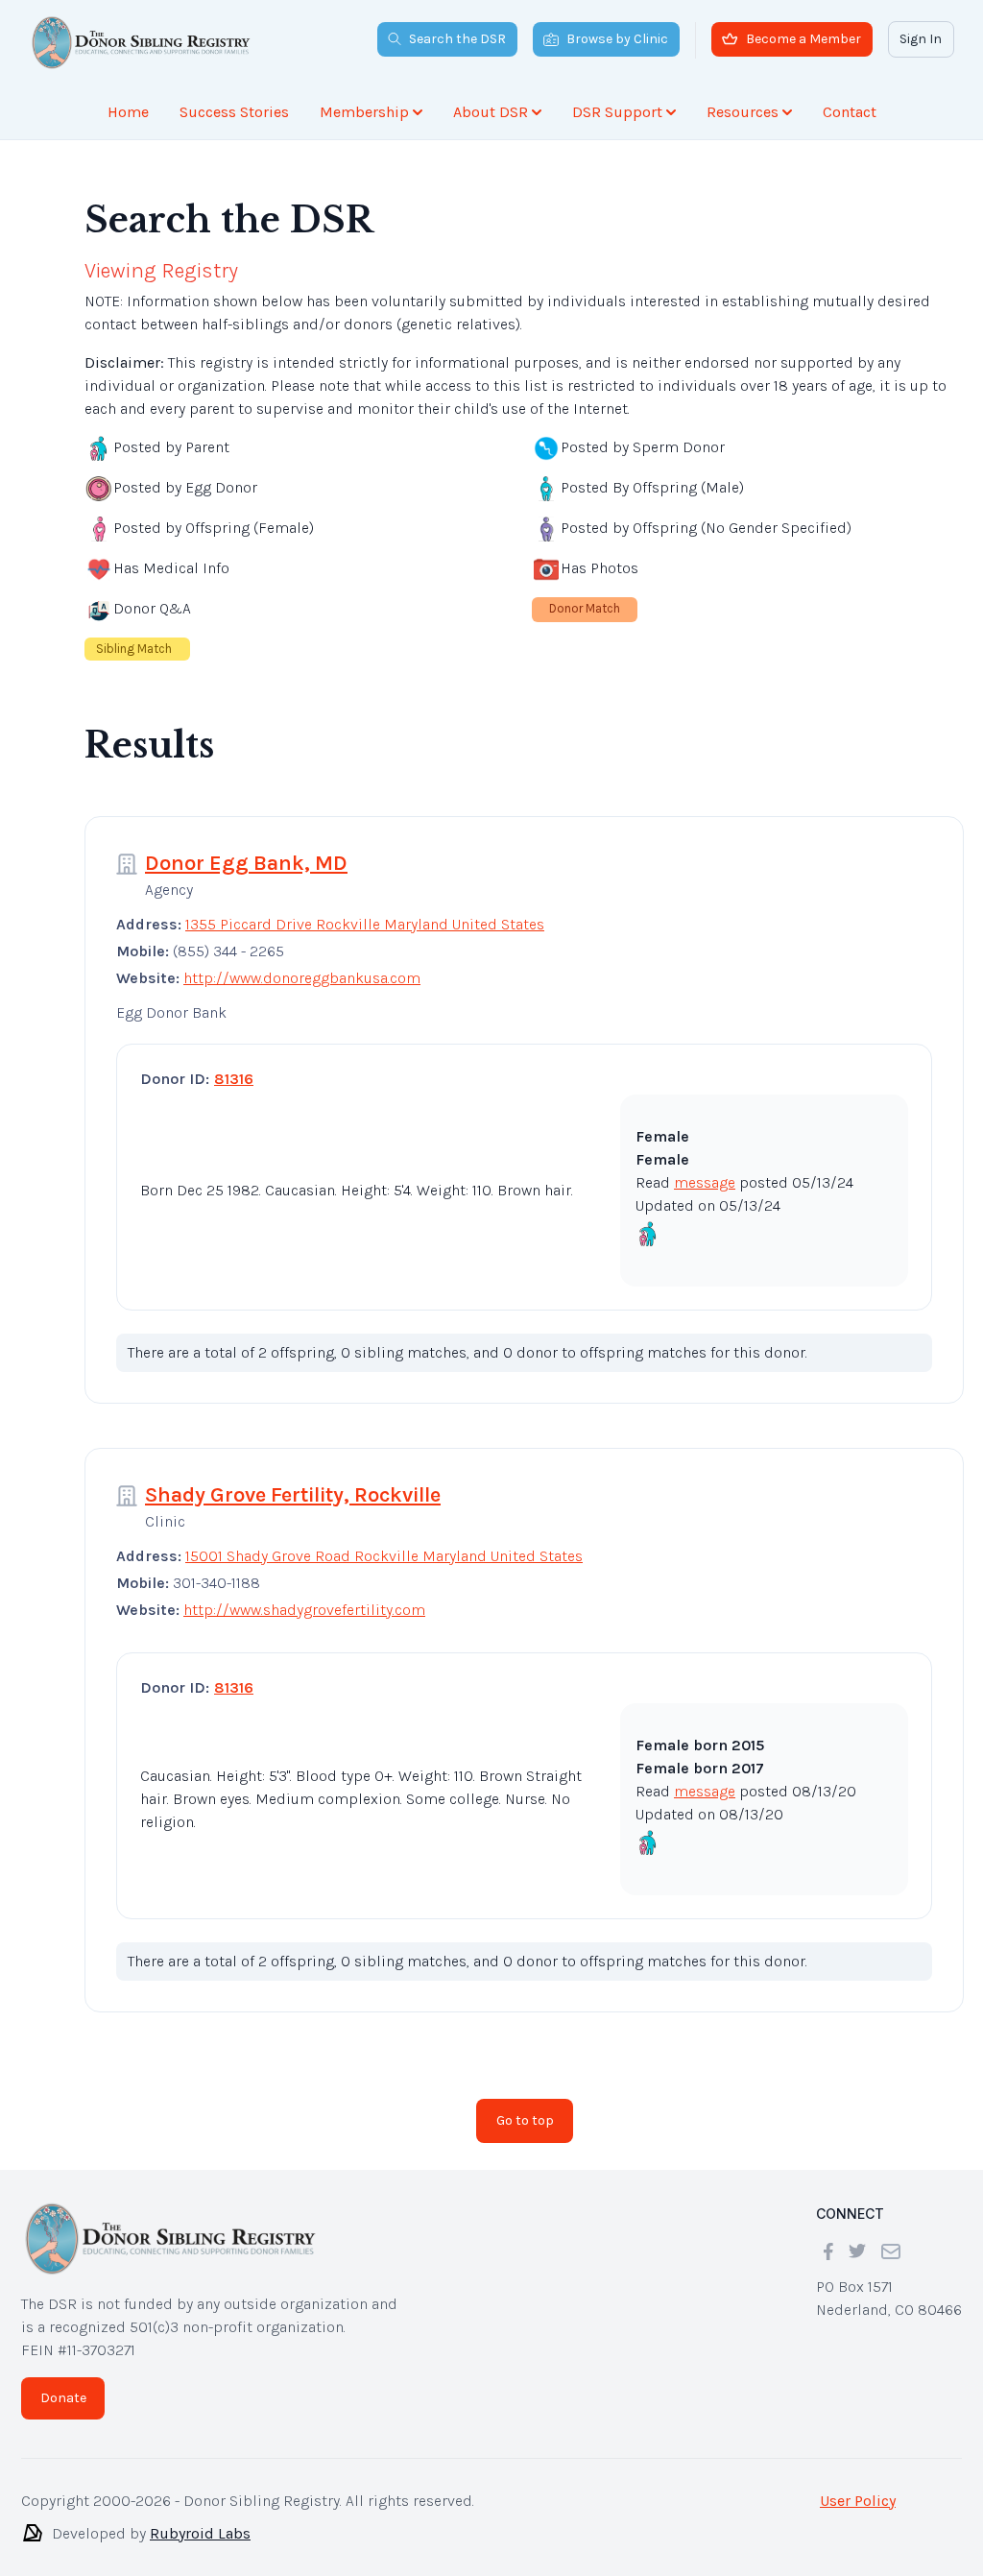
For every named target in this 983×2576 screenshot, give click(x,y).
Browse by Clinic (617, 39)
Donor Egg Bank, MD (246, 863)
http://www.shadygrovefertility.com (304, 1610)
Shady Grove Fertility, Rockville (293, 1495)
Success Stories (234, 112)
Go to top (525, 2120)
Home (128, 112)
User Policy (858, 2501)
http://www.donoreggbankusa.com (302, 978)
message (705, 1182)
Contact (850, 112)
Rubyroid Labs (200, 2533)
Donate (63, 2398)
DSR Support (617, 112)
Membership (364, 112)
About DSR (491, 112)
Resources (743, 112)
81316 (234, 1079)
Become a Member (803, 39)
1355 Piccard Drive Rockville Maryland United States (365, 924)
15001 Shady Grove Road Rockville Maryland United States (384, 1556)
